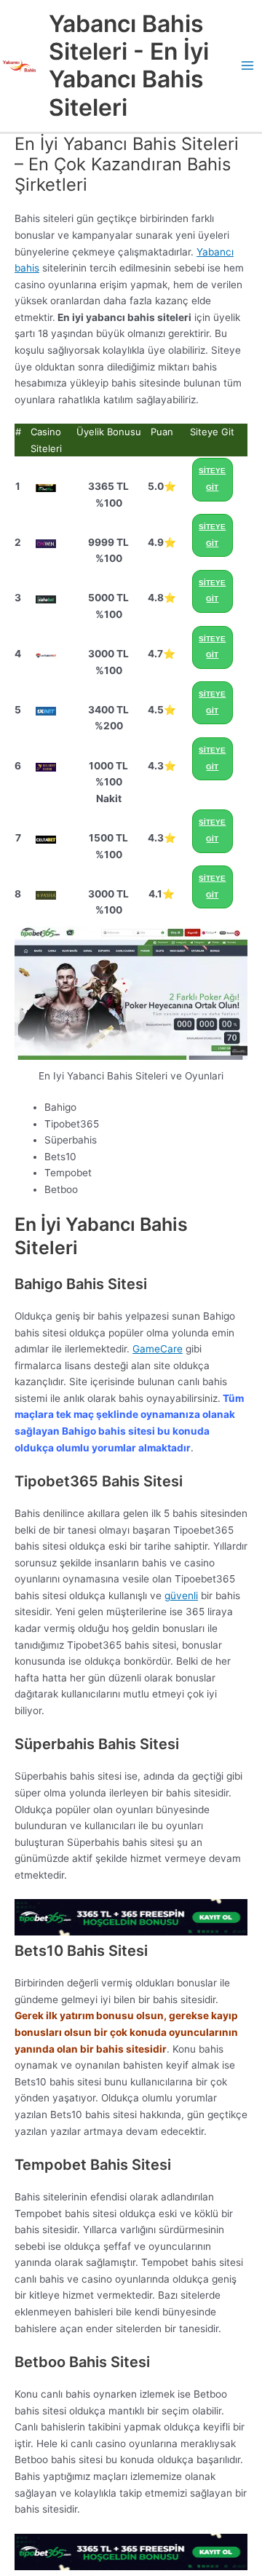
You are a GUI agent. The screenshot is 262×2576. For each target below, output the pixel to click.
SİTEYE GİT (212, 479)
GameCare (158, 1349)
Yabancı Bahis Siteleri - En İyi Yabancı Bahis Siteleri (129, 66)
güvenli (181, 1596)
